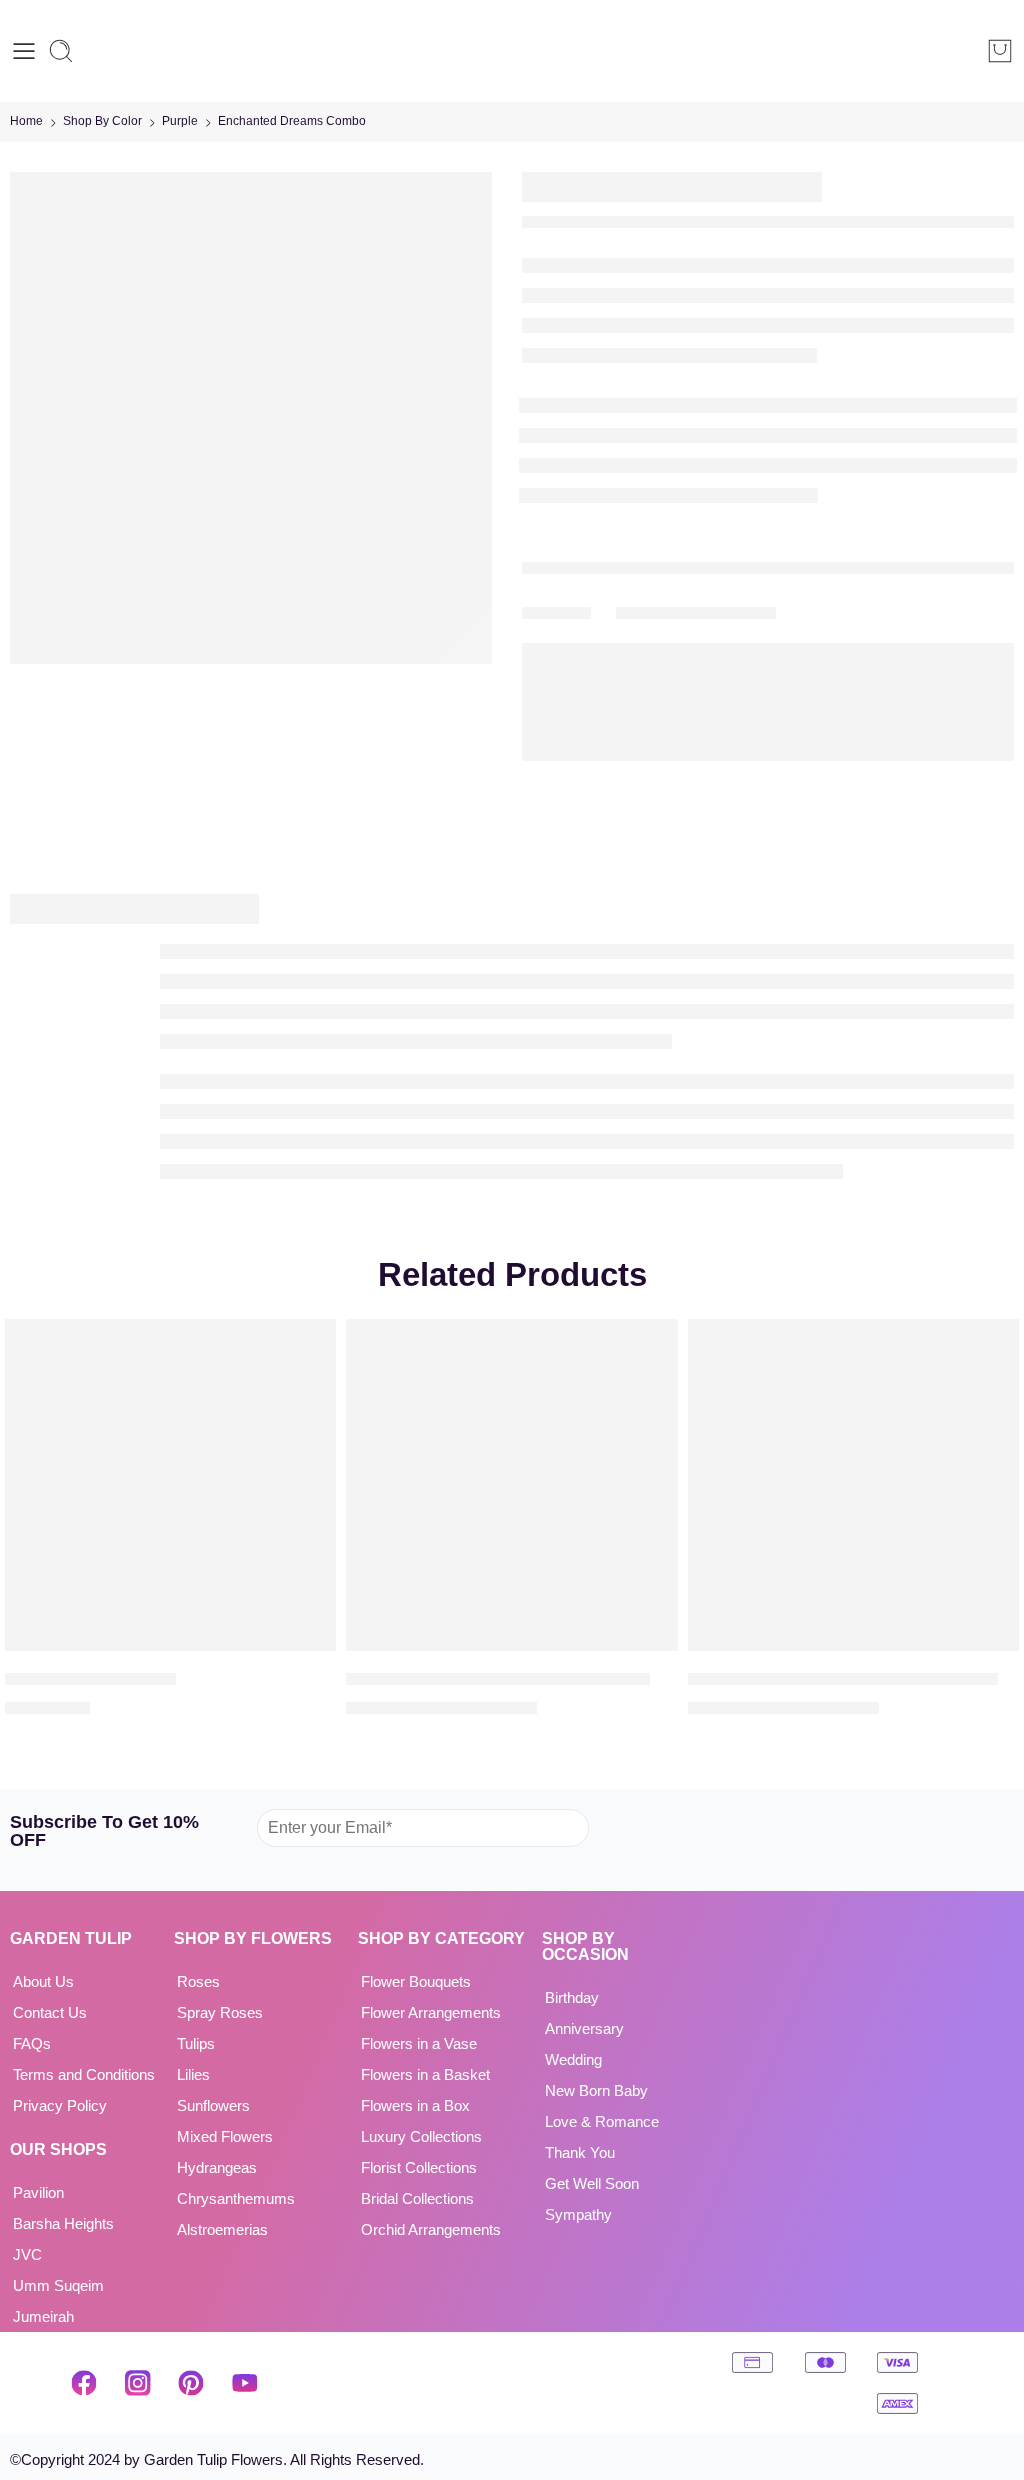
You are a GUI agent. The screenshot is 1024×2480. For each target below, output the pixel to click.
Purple (180, 121)
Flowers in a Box (415, 2106)
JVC (27, 2255)
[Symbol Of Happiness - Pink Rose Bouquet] (853, 1484)
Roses (198, 1982)
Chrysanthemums (236, 2199)
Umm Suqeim (58, 2286)
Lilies (193, 2075)
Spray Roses (220, 2013)
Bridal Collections (417, 2199)
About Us (43, 1982)
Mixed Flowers (225, 2137)
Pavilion (38, 2193)
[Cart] (1000, 51)
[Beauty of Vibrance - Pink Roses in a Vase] (511, 1484)
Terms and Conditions (84, 2075)
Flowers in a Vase (419, 2044)
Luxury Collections (421, 2137)
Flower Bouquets (416, 1982)
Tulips (196, 2044)
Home (26, 121)
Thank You (580, 2153)
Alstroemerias (222, 2230)
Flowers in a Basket (425, 2075)
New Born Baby (596, 2091)
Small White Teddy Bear (90, 1678)
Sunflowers (213, 2106)
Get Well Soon (592, 2184)
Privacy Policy (60, 2106)
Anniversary (584, 2029)
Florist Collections (419, 2168)
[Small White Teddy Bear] (170, 1484)
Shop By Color (102, 121)
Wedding (573, 2060)
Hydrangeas (217, 2168)
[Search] (61, 51)
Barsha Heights (63, 2224)
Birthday (572, 1998)
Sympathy (578, 2215)
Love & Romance (602, 2122)
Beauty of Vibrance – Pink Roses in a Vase (498, 1678)
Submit (630, 1827)
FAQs (32, 2044)
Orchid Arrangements (431, 2230)
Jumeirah (43, 2317)
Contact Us (50, 2013)
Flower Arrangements (431, 2013)
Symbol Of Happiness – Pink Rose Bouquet (843, 1678)
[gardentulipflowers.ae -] (511, 51)
